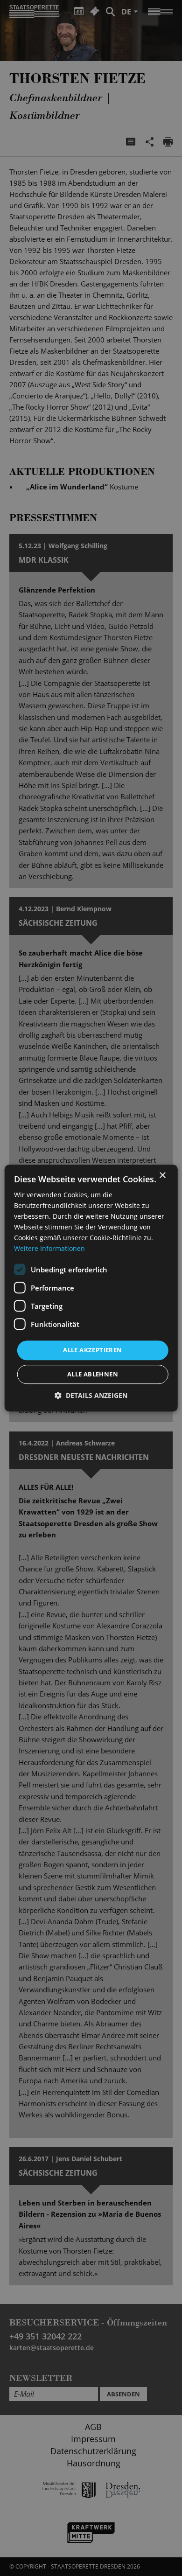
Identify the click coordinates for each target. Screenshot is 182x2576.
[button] (91, 1395)
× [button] (162, 1176)
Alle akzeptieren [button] (92, 1350)
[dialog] (91, 1288)
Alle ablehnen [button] (93, 1374)
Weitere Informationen (49, 1249)
